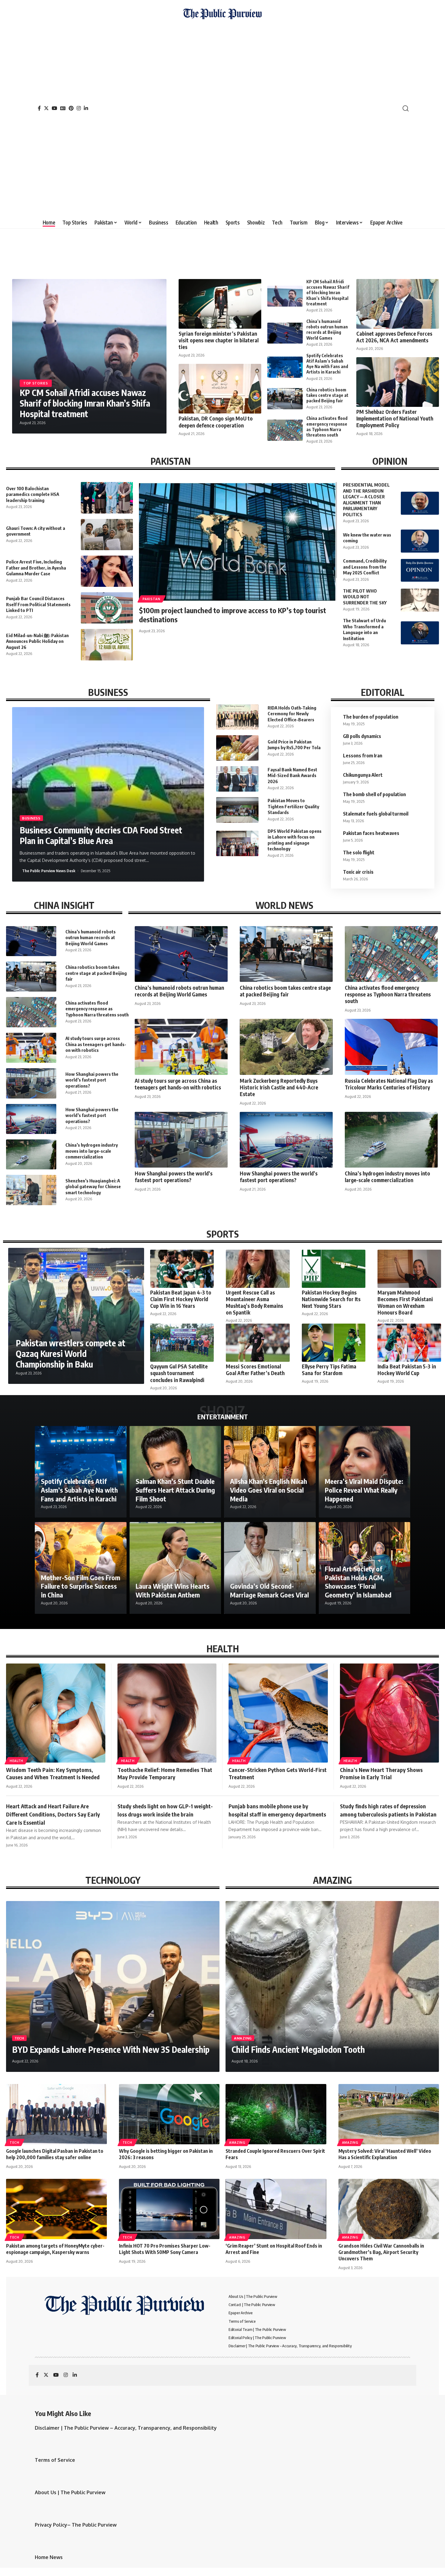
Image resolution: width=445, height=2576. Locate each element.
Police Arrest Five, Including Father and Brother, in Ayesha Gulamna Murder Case (36, 568)
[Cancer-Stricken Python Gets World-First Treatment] (278, 1713)
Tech (19, 2038)
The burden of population (372, 717)
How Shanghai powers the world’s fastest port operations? (92, 1080)
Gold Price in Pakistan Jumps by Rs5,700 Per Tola (294, 745)
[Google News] (63, 108)
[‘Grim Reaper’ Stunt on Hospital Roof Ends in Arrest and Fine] (276, 2209)
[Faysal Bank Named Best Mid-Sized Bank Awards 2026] (237, 779)
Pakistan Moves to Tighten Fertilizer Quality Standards (293, 806)
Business (31, 818)
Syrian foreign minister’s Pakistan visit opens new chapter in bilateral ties (219, 340)
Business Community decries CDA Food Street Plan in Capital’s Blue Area (101, 835)
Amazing (243, 2038)
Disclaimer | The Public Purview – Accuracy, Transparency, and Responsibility (126, 2428)
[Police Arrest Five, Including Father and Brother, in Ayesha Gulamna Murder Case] (107, 571)
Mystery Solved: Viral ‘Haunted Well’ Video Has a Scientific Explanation (385, 2154)
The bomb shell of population (374, 794)
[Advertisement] (222, 117)
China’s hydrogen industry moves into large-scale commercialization (92, 1151)
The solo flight (359, 853)
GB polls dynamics (362, 736)
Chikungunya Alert (363, 775)
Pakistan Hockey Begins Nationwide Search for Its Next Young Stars (331, 1299)
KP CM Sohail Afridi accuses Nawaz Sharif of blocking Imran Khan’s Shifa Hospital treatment (85, 403)
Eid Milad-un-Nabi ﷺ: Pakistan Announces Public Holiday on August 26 (37, 641)
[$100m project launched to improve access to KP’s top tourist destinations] (238, 541)
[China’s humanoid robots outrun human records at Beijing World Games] (285, 333)
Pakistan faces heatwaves (371, 833)
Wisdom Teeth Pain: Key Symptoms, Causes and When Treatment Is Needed (53, 1773)
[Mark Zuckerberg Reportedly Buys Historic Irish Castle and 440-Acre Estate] (286, 1047)
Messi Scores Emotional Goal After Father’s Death (255, 1370)
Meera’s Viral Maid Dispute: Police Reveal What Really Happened (364, 1490)
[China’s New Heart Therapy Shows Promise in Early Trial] (390, 1713)
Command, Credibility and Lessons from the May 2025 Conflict (365, 567)
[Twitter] (46, 108)
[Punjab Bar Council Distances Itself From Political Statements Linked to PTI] (107, 608)
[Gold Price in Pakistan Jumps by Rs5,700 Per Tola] (237, 748)
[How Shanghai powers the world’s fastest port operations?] (31, 1083)
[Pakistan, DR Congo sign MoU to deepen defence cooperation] (220, 389)
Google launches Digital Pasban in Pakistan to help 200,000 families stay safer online (55, 2154)
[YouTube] (54, 108)
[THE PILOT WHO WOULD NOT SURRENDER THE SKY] (420, 600)
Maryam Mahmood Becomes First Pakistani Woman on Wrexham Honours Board (405, 1302)
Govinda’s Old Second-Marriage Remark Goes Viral (269, 1590)
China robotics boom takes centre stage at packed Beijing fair (327, 395)
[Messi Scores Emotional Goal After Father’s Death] (258, 1343)
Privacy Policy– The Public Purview (76, 2525)
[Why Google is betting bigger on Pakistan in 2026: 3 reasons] (169, 2114)
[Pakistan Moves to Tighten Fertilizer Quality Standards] (237, 810)
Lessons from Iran (363, 756)
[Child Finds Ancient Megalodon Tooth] (332, 1986)
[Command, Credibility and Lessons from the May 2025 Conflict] (420, 570)
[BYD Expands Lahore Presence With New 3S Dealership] (113, 1986)
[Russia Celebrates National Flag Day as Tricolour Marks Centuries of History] (391, 1047)
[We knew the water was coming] (420, 541)
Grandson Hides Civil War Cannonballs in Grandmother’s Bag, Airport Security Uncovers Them (381, 2252)
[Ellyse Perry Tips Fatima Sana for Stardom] (334, 1343)
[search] (406, 108)
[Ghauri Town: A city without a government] (107, 535)
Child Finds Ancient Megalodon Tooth (298, 2049)
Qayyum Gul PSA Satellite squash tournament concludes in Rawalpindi (179, 1373)
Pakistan (152, 599)
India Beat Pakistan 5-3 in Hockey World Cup (407, 1370)
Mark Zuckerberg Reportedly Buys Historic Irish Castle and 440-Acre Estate (279, 1087)
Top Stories (36, 383)
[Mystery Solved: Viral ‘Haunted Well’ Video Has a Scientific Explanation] (389, 2114)
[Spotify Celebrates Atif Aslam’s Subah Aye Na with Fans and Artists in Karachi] (285, 367)
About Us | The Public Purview (70, 2492)
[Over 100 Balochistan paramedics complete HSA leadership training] (107, 498)
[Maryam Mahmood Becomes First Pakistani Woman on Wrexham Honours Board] (409, 1269)
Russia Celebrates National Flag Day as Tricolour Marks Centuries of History (389, 1084)
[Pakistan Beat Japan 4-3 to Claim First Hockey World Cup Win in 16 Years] (182, 1269)
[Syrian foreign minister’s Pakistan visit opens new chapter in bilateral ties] (220, 304)
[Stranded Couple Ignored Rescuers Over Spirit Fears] (276, 2114)
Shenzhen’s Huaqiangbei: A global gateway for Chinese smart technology (93, 1187)
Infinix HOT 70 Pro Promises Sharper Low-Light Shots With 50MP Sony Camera (165, 2249)
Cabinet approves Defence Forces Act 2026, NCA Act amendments (394, 337)
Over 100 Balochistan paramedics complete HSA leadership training (33, 494)
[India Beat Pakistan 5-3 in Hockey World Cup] (409, 1343)
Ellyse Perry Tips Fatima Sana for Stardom (329, 1370)
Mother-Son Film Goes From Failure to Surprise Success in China (81, 1586)
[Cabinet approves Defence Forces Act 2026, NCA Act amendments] (398, 304)
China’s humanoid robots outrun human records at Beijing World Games (327, 330)
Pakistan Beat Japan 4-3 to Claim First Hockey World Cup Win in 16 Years (181, 1299)
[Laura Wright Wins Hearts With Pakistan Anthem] (175, 1568)
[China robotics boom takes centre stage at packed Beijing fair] (285, 399)
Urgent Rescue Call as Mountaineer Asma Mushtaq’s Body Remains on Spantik (254, 1302)
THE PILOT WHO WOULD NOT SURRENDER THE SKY (365, 597)
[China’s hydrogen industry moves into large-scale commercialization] (31, 1154)
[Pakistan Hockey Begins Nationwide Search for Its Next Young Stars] (334, 1269)
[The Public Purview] (222, 108)
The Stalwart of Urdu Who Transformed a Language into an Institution (364, 629)
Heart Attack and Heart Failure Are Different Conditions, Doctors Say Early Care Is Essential (53, 1814)
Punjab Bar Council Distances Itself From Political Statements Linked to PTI (38, 604)
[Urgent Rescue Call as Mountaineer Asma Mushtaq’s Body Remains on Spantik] (258, 1269)
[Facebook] (39, 108)
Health (16, 1761)
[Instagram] (79, 108)
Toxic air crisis (358, 872)
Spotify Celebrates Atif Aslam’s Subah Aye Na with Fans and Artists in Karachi (327, 364)
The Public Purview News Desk (49, 871)
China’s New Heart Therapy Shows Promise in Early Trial (381, 1773)
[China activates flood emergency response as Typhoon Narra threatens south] (285, 430)
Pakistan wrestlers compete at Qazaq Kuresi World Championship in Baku (71, 1353)
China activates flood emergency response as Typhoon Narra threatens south (327, 427)
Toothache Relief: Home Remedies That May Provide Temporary (165, 1773)
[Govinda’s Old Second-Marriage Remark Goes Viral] (270, 1568)
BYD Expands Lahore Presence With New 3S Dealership (111, 2049)
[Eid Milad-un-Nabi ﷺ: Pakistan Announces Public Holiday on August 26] (107, 645)
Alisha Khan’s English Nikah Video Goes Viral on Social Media (269, 1490)
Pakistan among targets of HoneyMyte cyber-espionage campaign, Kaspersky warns (55, 2249)
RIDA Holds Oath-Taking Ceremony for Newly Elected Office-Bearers (292, 714)
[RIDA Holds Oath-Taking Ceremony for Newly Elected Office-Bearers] (237, 717)
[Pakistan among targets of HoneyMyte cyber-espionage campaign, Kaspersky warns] (56, 2209)
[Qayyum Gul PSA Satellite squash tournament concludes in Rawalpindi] (182, 1343)
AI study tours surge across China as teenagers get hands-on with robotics (96, 1044)
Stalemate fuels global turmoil (376, 814)
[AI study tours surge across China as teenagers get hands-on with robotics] (31, 1048)
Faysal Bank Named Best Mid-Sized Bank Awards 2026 (292, 775)
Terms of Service (55, 2460)
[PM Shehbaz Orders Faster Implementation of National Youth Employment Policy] (398, 382)
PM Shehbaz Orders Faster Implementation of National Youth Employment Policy (395, 418)
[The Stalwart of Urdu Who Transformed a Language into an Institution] (420, 633)
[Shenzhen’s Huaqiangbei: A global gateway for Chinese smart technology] (31, 1190)
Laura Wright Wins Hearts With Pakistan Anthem (173, 1590)
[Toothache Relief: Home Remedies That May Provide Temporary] (167, 1713)
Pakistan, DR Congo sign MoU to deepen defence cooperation (216, 422)
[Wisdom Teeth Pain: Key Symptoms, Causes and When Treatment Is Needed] (56, 1713)
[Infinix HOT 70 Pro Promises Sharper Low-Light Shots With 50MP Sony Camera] (169, 2209)
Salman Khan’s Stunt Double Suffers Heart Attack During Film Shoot (175, 1490)
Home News (49, 2557)
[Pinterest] (71, 108)
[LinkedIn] (86, 108)
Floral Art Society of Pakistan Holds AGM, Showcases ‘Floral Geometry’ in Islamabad (358, 1582)
